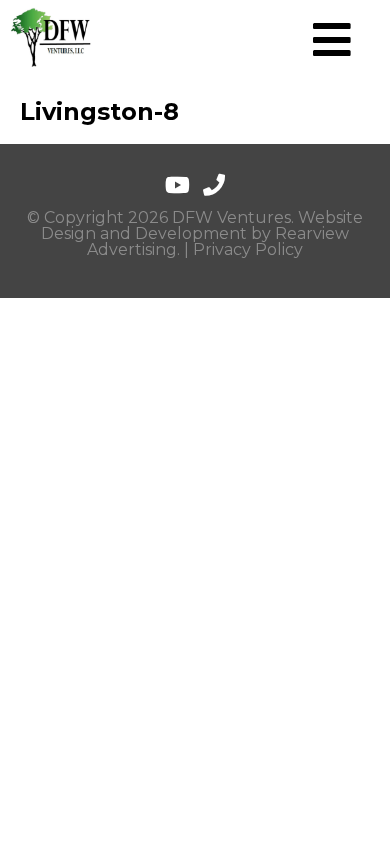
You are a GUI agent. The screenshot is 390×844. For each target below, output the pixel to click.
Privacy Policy (248, 249)
